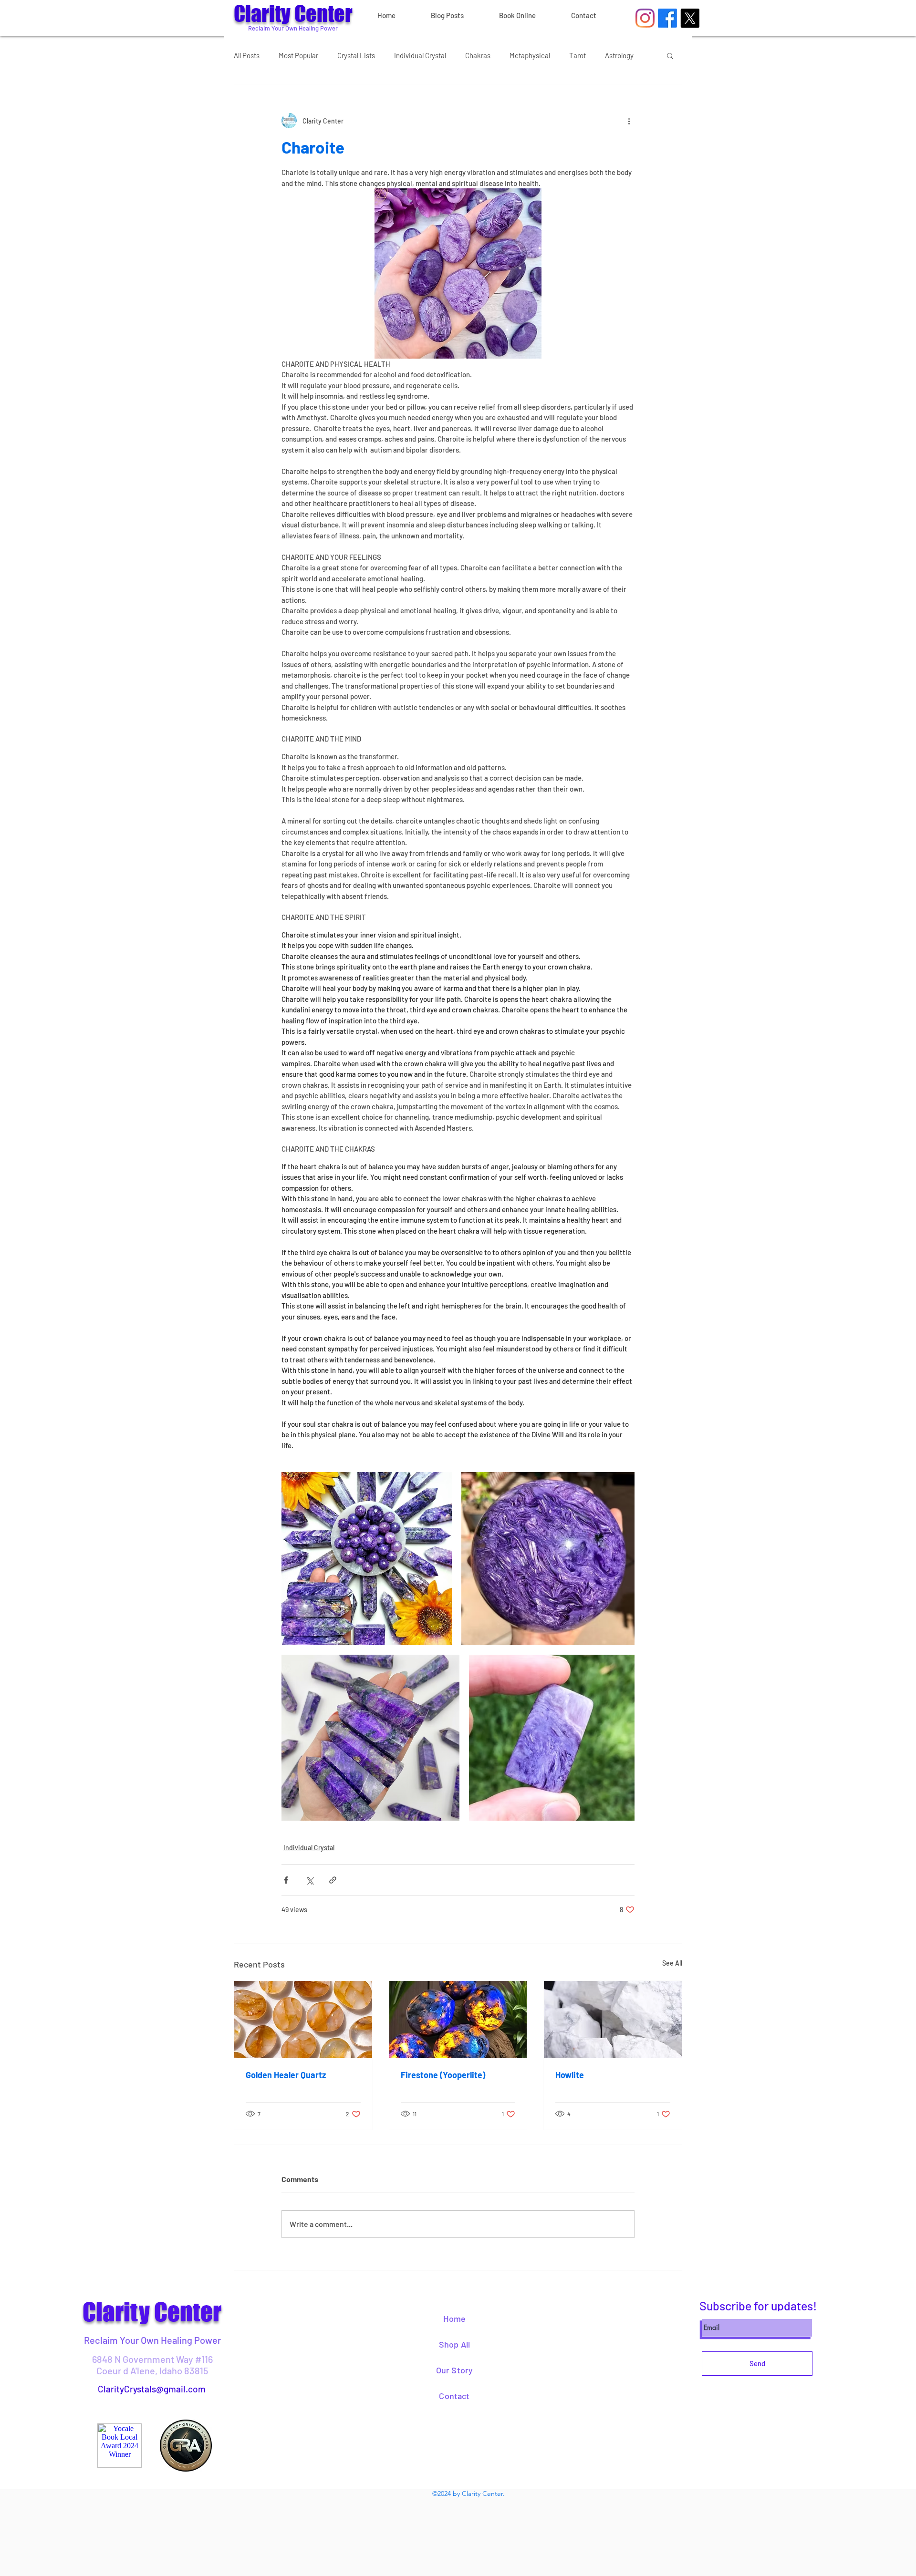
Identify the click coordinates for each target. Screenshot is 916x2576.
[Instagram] (645, 18)
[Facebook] (667, 18)
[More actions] (629, 121)
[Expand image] (367, 1559)
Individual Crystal (420, 55)
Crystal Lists (356, 55)
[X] (690, 18)
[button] (670, 55)
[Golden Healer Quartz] (303, 2020)
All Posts (247, 55)
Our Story (455, 2370)
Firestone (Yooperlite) (443, 2075)
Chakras (478, 55)
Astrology (619, 55)
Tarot (578, 55)
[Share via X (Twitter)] (309, 1880)
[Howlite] (613, 2020)
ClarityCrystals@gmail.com (152, 2389)
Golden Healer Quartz (286, 2075)
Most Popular (298, 55)
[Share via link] (333, 1880)
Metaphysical (530, 55)
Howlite (570, 2075)
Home (455, 2318)
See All (672, 1963)
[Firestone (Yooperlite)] (458, 2020)
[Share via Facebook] (286, 1880)
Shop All (454, 2344)
